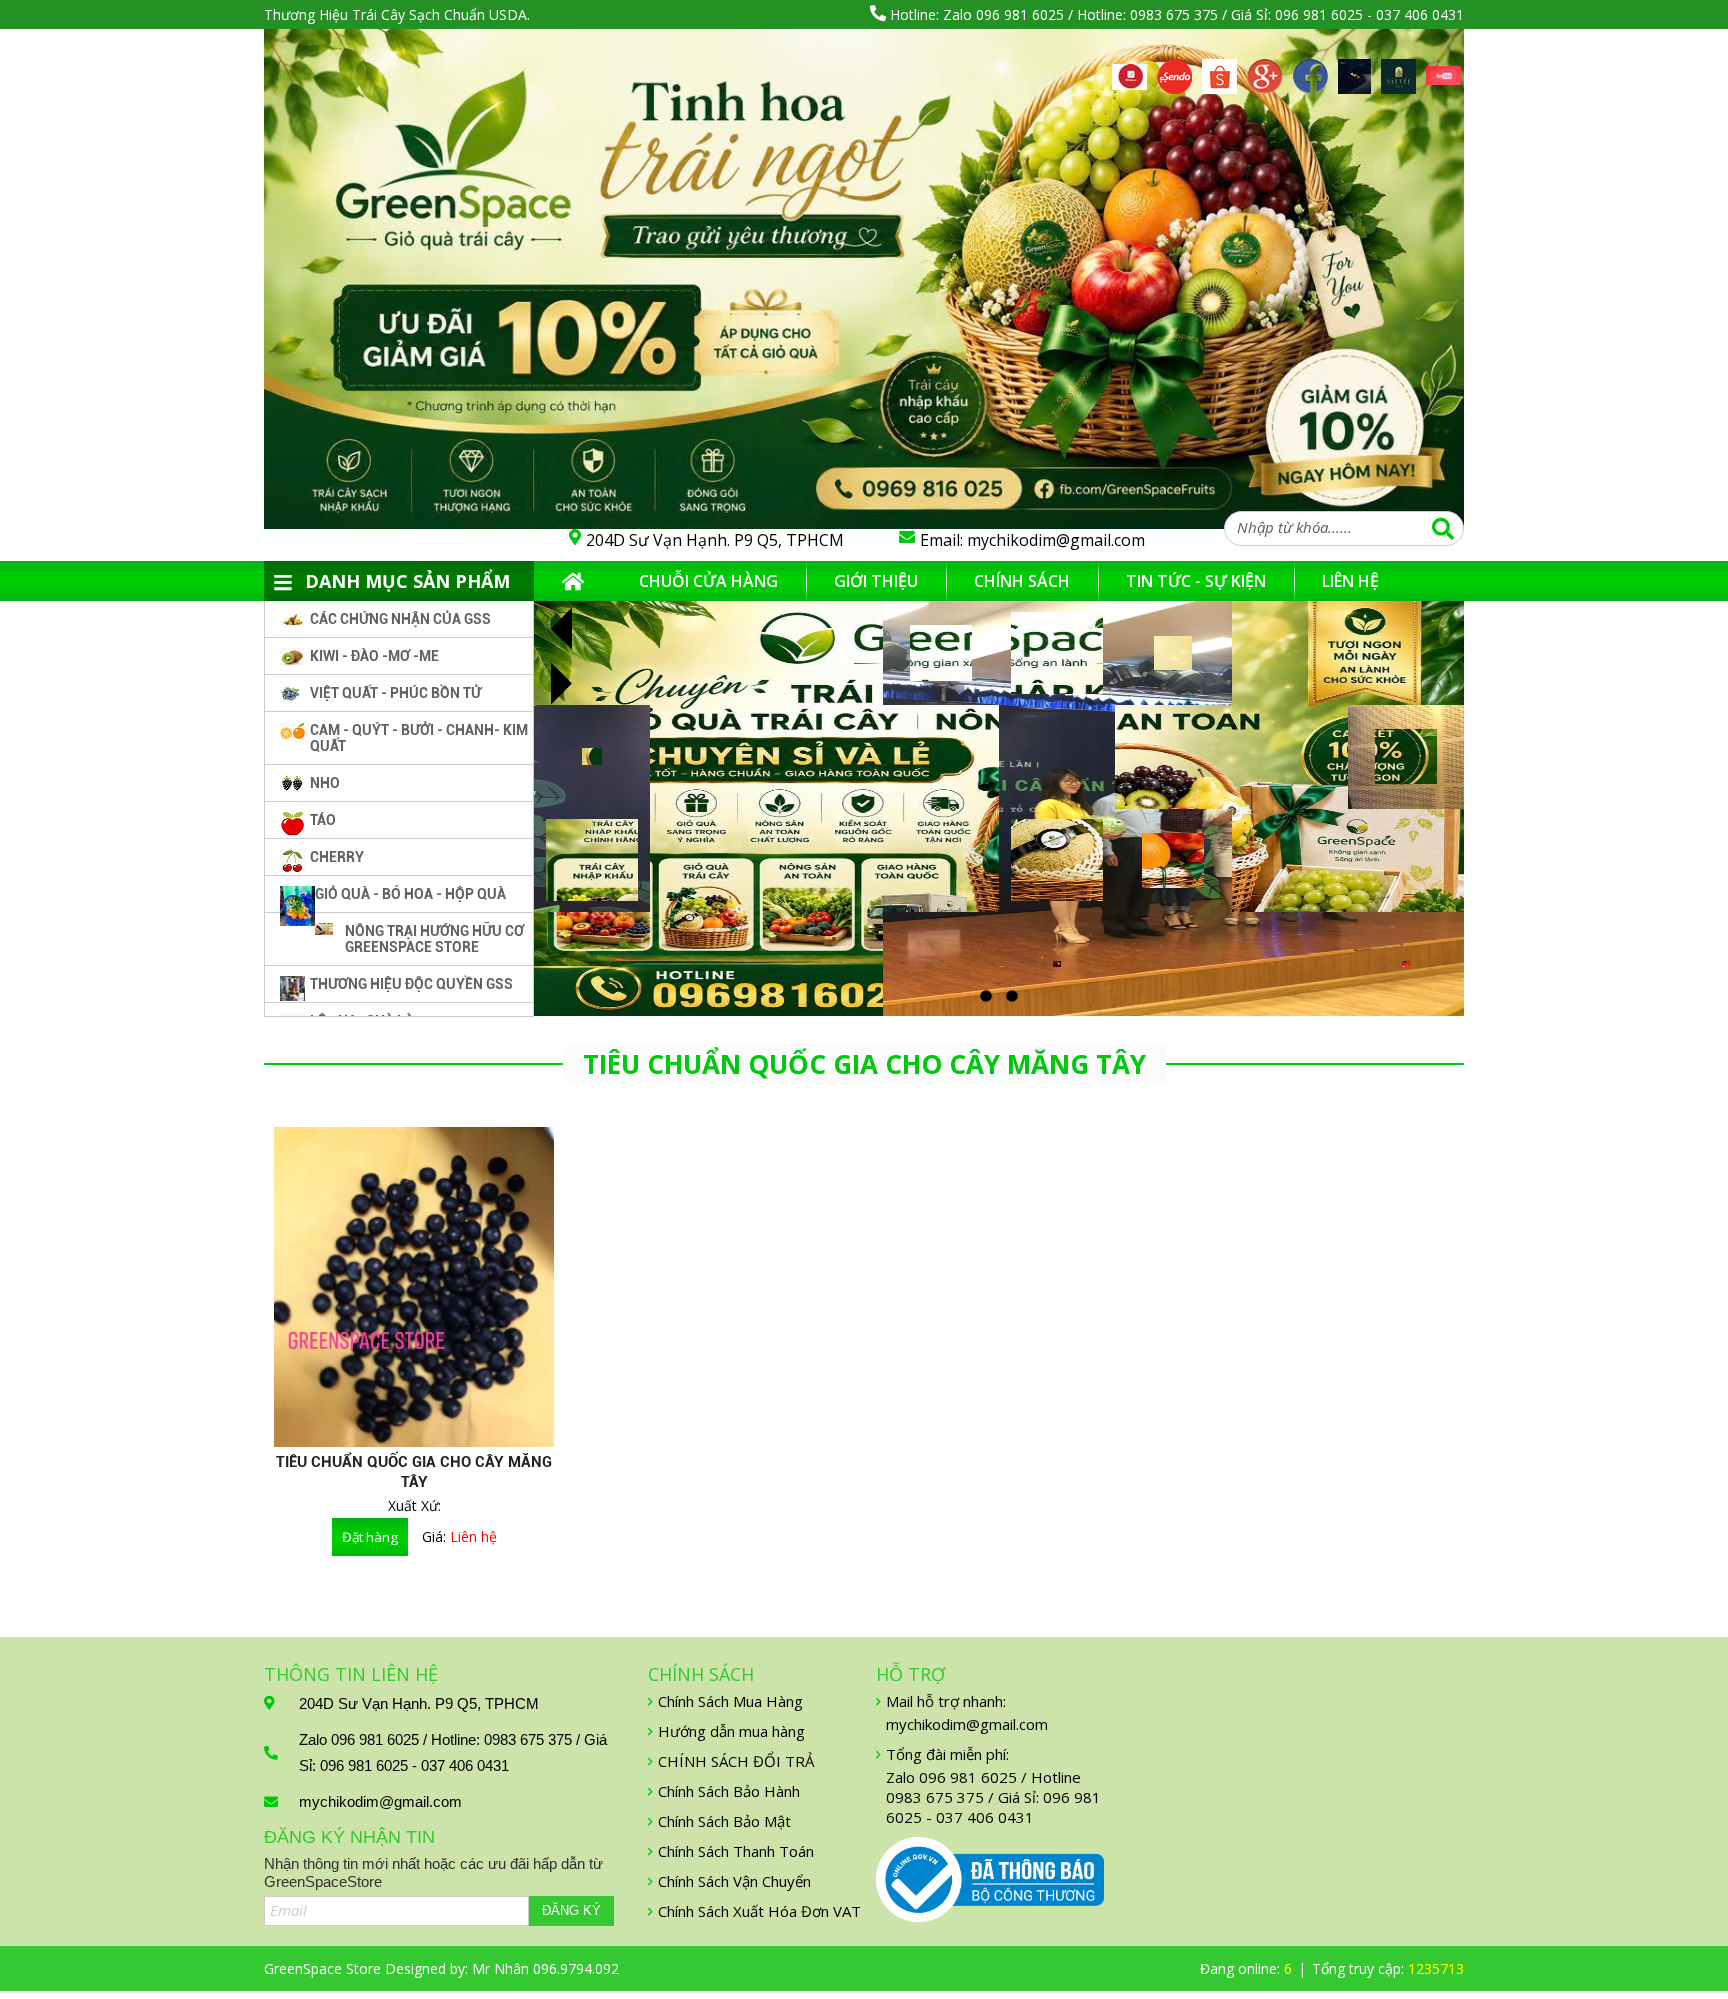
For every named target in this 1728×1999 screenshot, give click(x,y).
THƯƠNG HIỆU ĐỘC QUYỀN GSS (411, 984)
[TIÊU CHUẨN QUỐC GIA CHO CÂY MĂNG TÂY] (414, 1287)
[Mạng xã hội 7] (1398, 70)
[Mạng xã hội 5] (1310, 70)
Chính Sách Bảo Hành (729, 1791)
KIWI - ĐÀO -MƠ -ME (374, 656)
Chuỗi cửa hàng (708, 581)
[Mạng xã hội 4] (1265, 70)
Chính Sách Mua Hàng (730, 1701)
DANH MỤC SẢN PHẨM (407, 581)
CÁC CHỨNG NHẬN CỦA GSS (400, 619)
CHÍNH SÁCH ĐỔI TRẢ (736, 1761)
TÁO (323, 820)
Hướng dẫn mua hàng (731, 1731)
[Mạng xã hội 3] (1219, 70)
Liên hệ (1350, 581)
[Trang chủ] (573, 581)
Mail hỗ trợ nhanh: (946, 1701)
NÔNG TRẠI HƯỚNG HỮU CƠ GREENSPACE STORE (434, 939)
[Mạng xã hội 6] (1354, 70)
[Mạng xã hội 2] (1174, 70)
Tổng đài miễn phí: (947, 1754)
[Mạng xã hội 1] (1129, 75)
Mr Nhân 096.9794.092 (545, 1968)
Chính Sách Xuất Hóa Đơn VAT (759, 1911)
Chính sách (1022, 581)
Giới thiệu (876, 581)
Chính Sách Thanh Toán (736, 1851)
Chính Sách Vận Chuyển (734, 1881)
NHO (325, 783)
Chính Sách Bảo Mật (724, 1821)
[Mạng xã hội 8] (1443, 77)
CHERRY (337, 857)
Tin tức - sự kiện (1196, 581)
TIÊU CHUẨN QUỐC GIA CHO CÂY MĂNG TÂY (414, 1472)
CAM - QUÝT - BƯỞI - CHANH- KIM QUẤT (419, 738)
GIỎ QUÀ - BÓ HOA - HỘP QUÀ (410, 894)
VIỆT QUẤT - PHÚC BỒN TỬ (395, 693)
